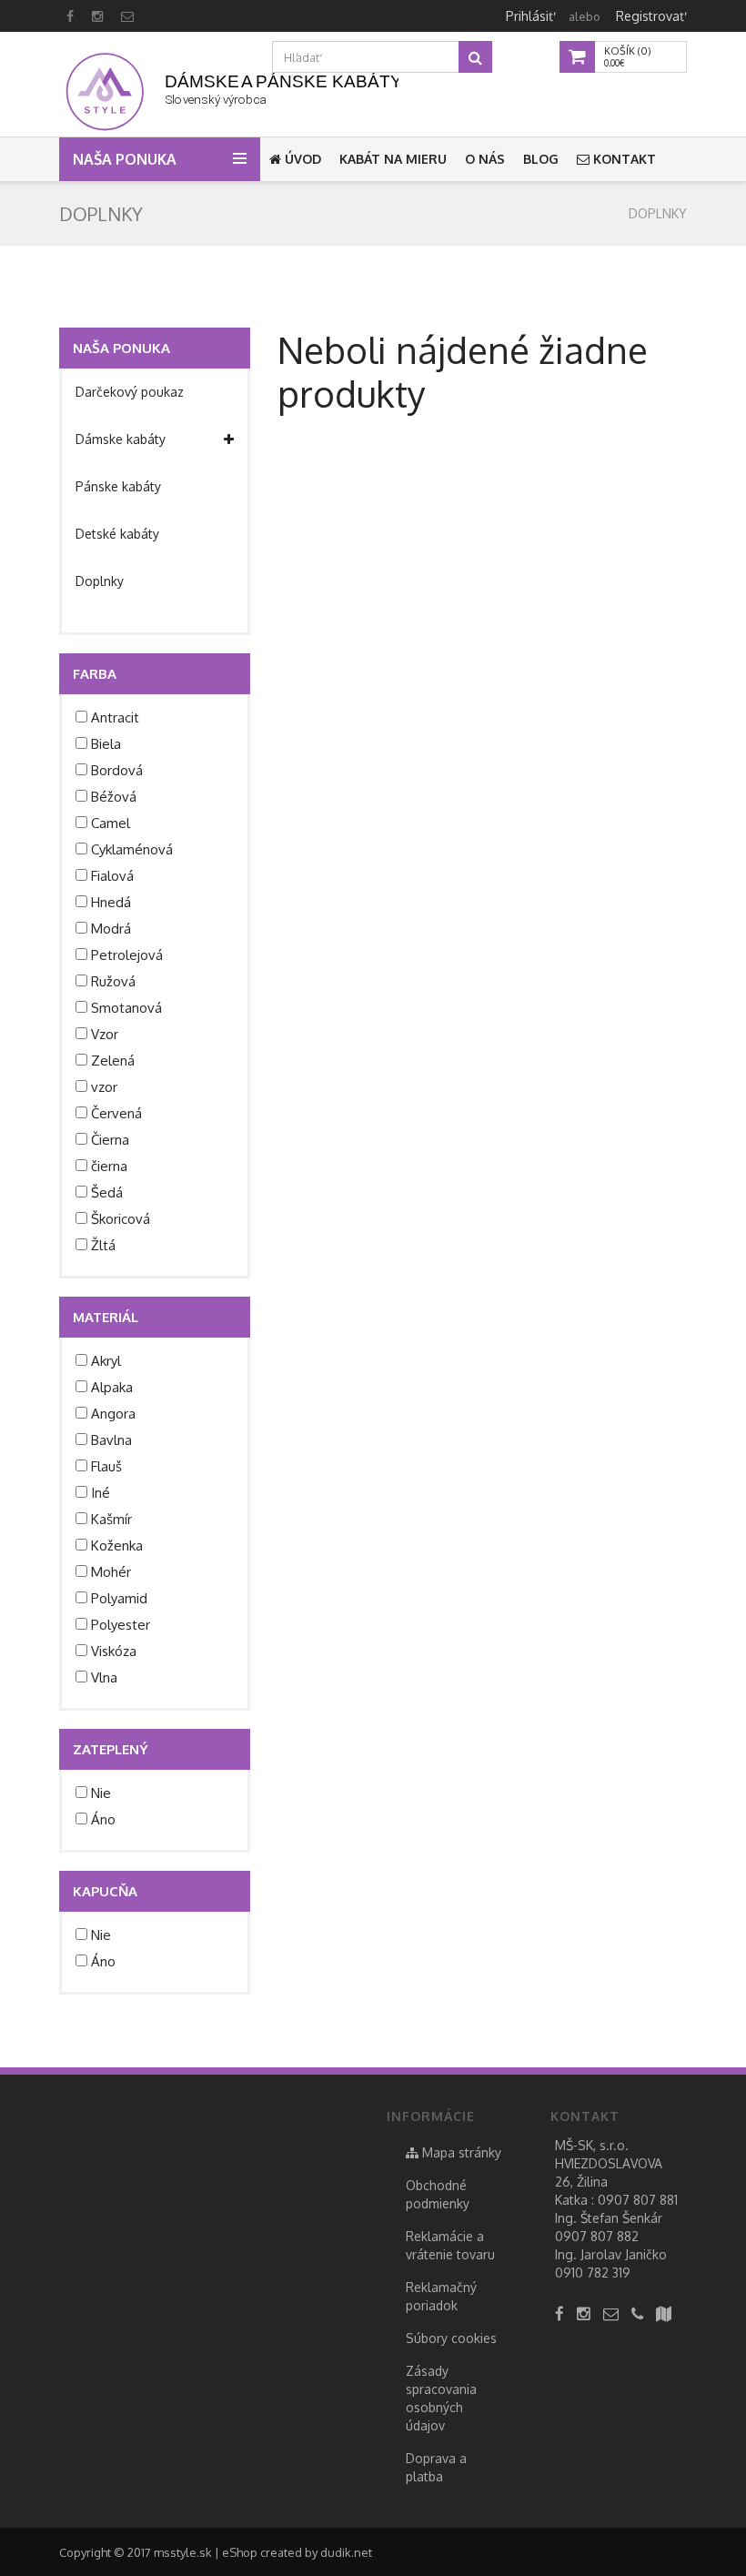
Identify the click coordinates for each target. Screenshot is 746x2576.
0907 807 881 (638, 2200)
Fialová (112, 876)
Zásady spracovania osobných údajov (441, 2398)
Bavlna (111, 1440)
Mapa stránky (460, 2152)
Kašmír (111, 1519)
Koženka (117, 1546)
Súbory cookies (451, 2338)
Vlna (104, 1677)
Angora (113, 1414)
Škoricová (121, 1219)
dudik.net (346, 2552)
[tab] (155, 392)
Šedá (107, 1192)
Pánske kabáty (118, 486)
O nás (485, 159)
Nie (101, 1793)
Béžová (114, 797)
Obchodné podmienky (438, 2194)
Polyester (121, 1625)
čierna (109, 1166)
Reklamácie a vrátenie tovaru (450, 2245)
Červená (116, 1113)
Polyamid (119, 1598)
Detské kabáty (117, 534)
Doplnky (658, 213)
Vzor (105, 1034)
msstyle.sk (183, 2552)
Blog (541, 159)
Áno (103, 1819)
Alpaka (112, 1387)
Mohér (111, 1572)
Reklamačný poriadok (441, 2296)
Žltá (103, 1245)
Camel (111, 823)
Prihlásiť (529, 16)
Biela (106, 744)
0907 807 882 (597, 2236)
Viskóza (114, 1651)
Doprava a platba (436, 2467)
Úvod (301, 159)
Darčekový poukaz (130, 392)
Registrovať (650, 16)
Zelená (113, 1061)
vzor (104, 1087)
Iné (101, 1493)
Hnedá (111, 902)
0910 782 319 (593, 2273)
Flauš (106, 1466)
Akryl (106, 1361)
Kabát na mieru (393, 159)
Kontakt (623, 159)
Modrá (111, 929)
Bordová (117, 770)
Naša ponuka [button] (126, 159)
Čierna (110, 1140)
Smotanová (126, 1008)
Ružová (113, 981)
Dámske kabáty (121, 439)
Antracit (115, 717)
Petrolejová (127, 955)
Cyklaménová (132, 849)
